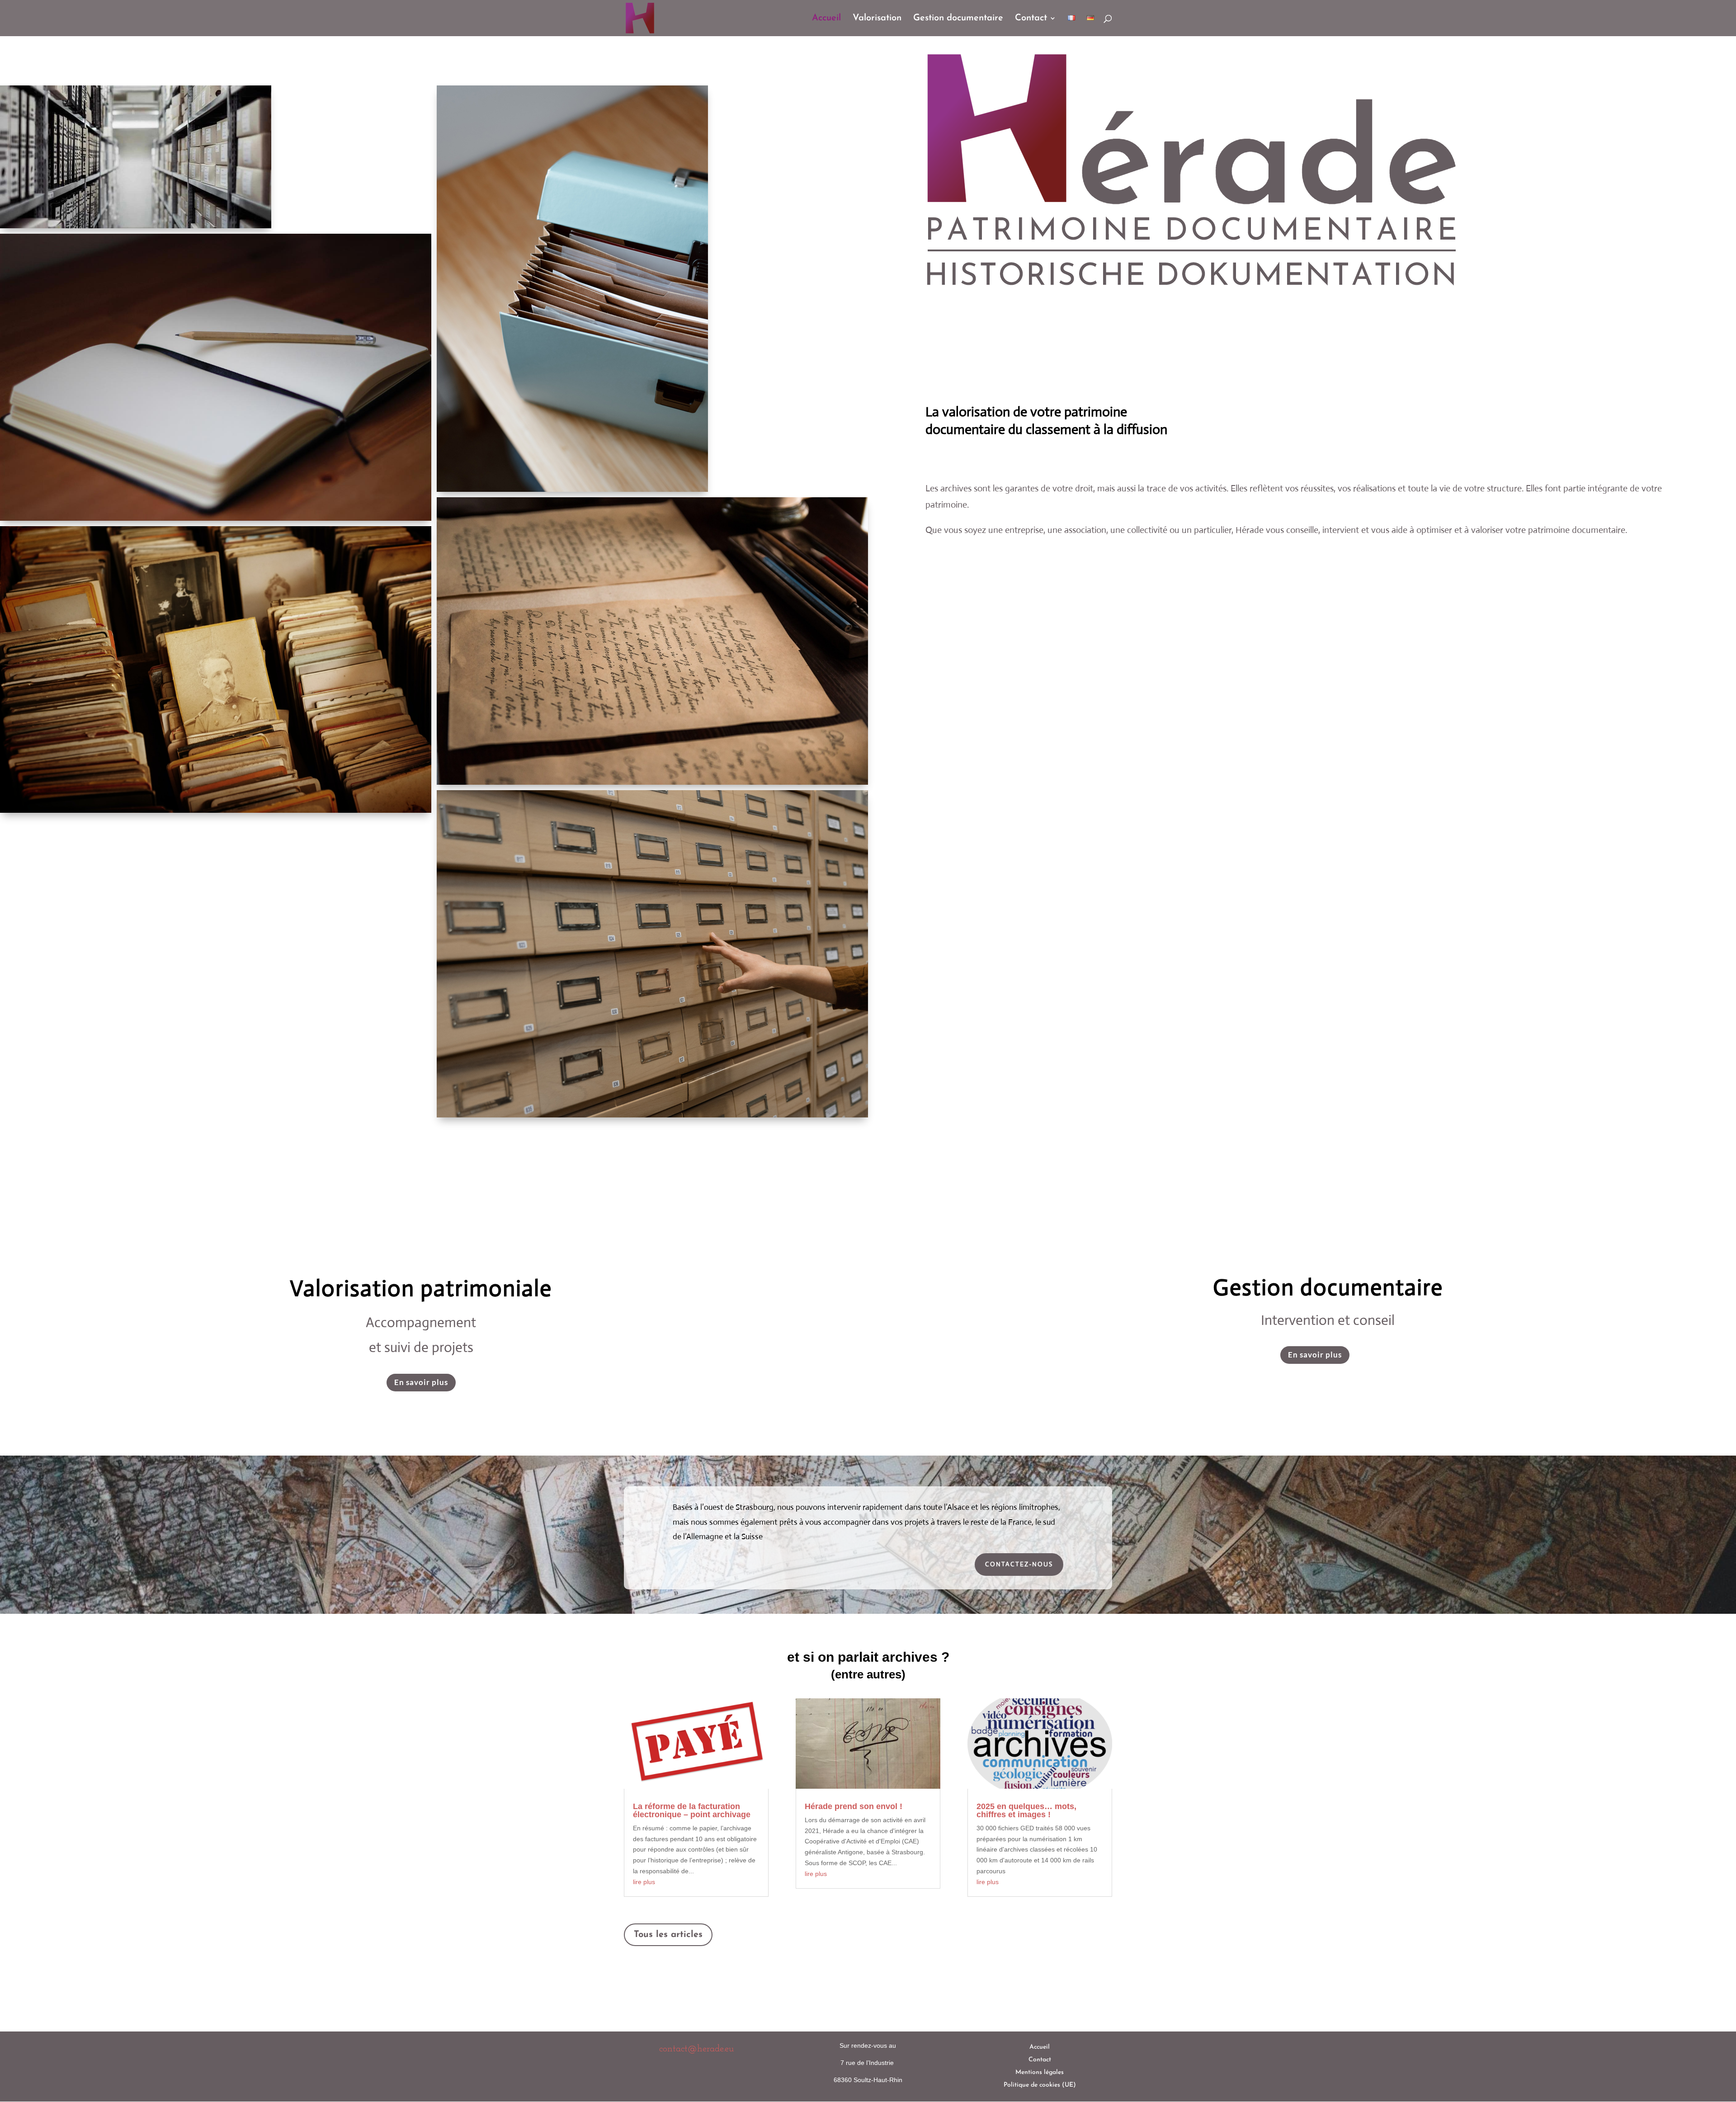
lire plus (644, 1882)
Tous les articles (668, 1935)
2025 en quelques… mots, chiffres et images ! (1026, 1810)
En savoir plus (421, 1382)
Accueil (826, 19)
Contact (1031, 19)
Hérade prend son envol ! (854, 1806)
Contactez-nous (1019, 1564)
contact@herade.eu (696, 2049)
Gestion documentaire (958, 19)
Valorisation (877, 19)
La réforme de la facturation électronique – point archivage (692, 1810)
